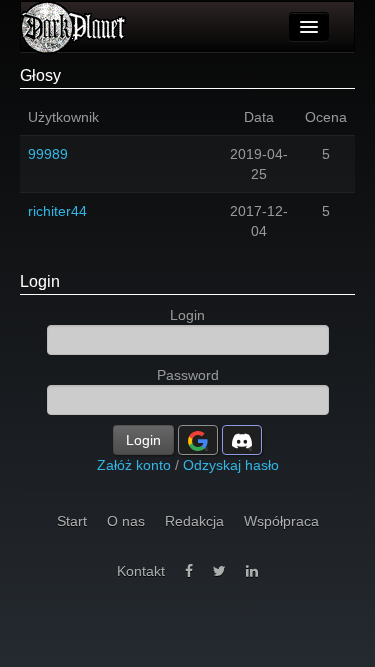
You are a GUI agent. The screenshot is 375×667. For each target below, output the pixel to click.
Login (40, 281)
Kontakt (141, 571)
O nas (126, 521)
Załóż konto (134, 465)
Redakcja (194, 521)
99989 (48, 154)
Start (72, 521)
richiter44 (57, 211)
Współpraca (281, 521)
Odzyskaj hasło (231, 465)
